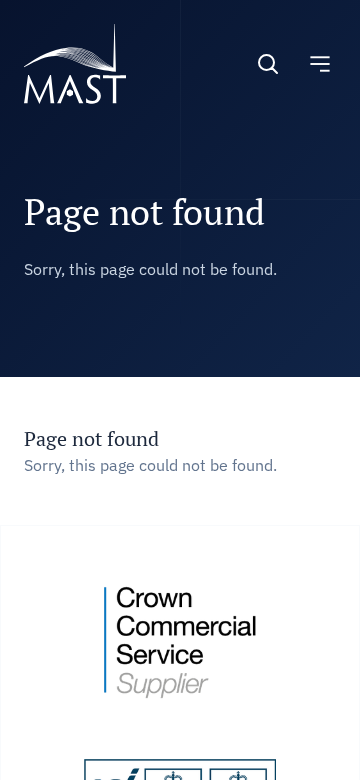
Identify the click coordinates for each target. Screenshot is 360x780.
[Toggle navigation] (320, 64)
